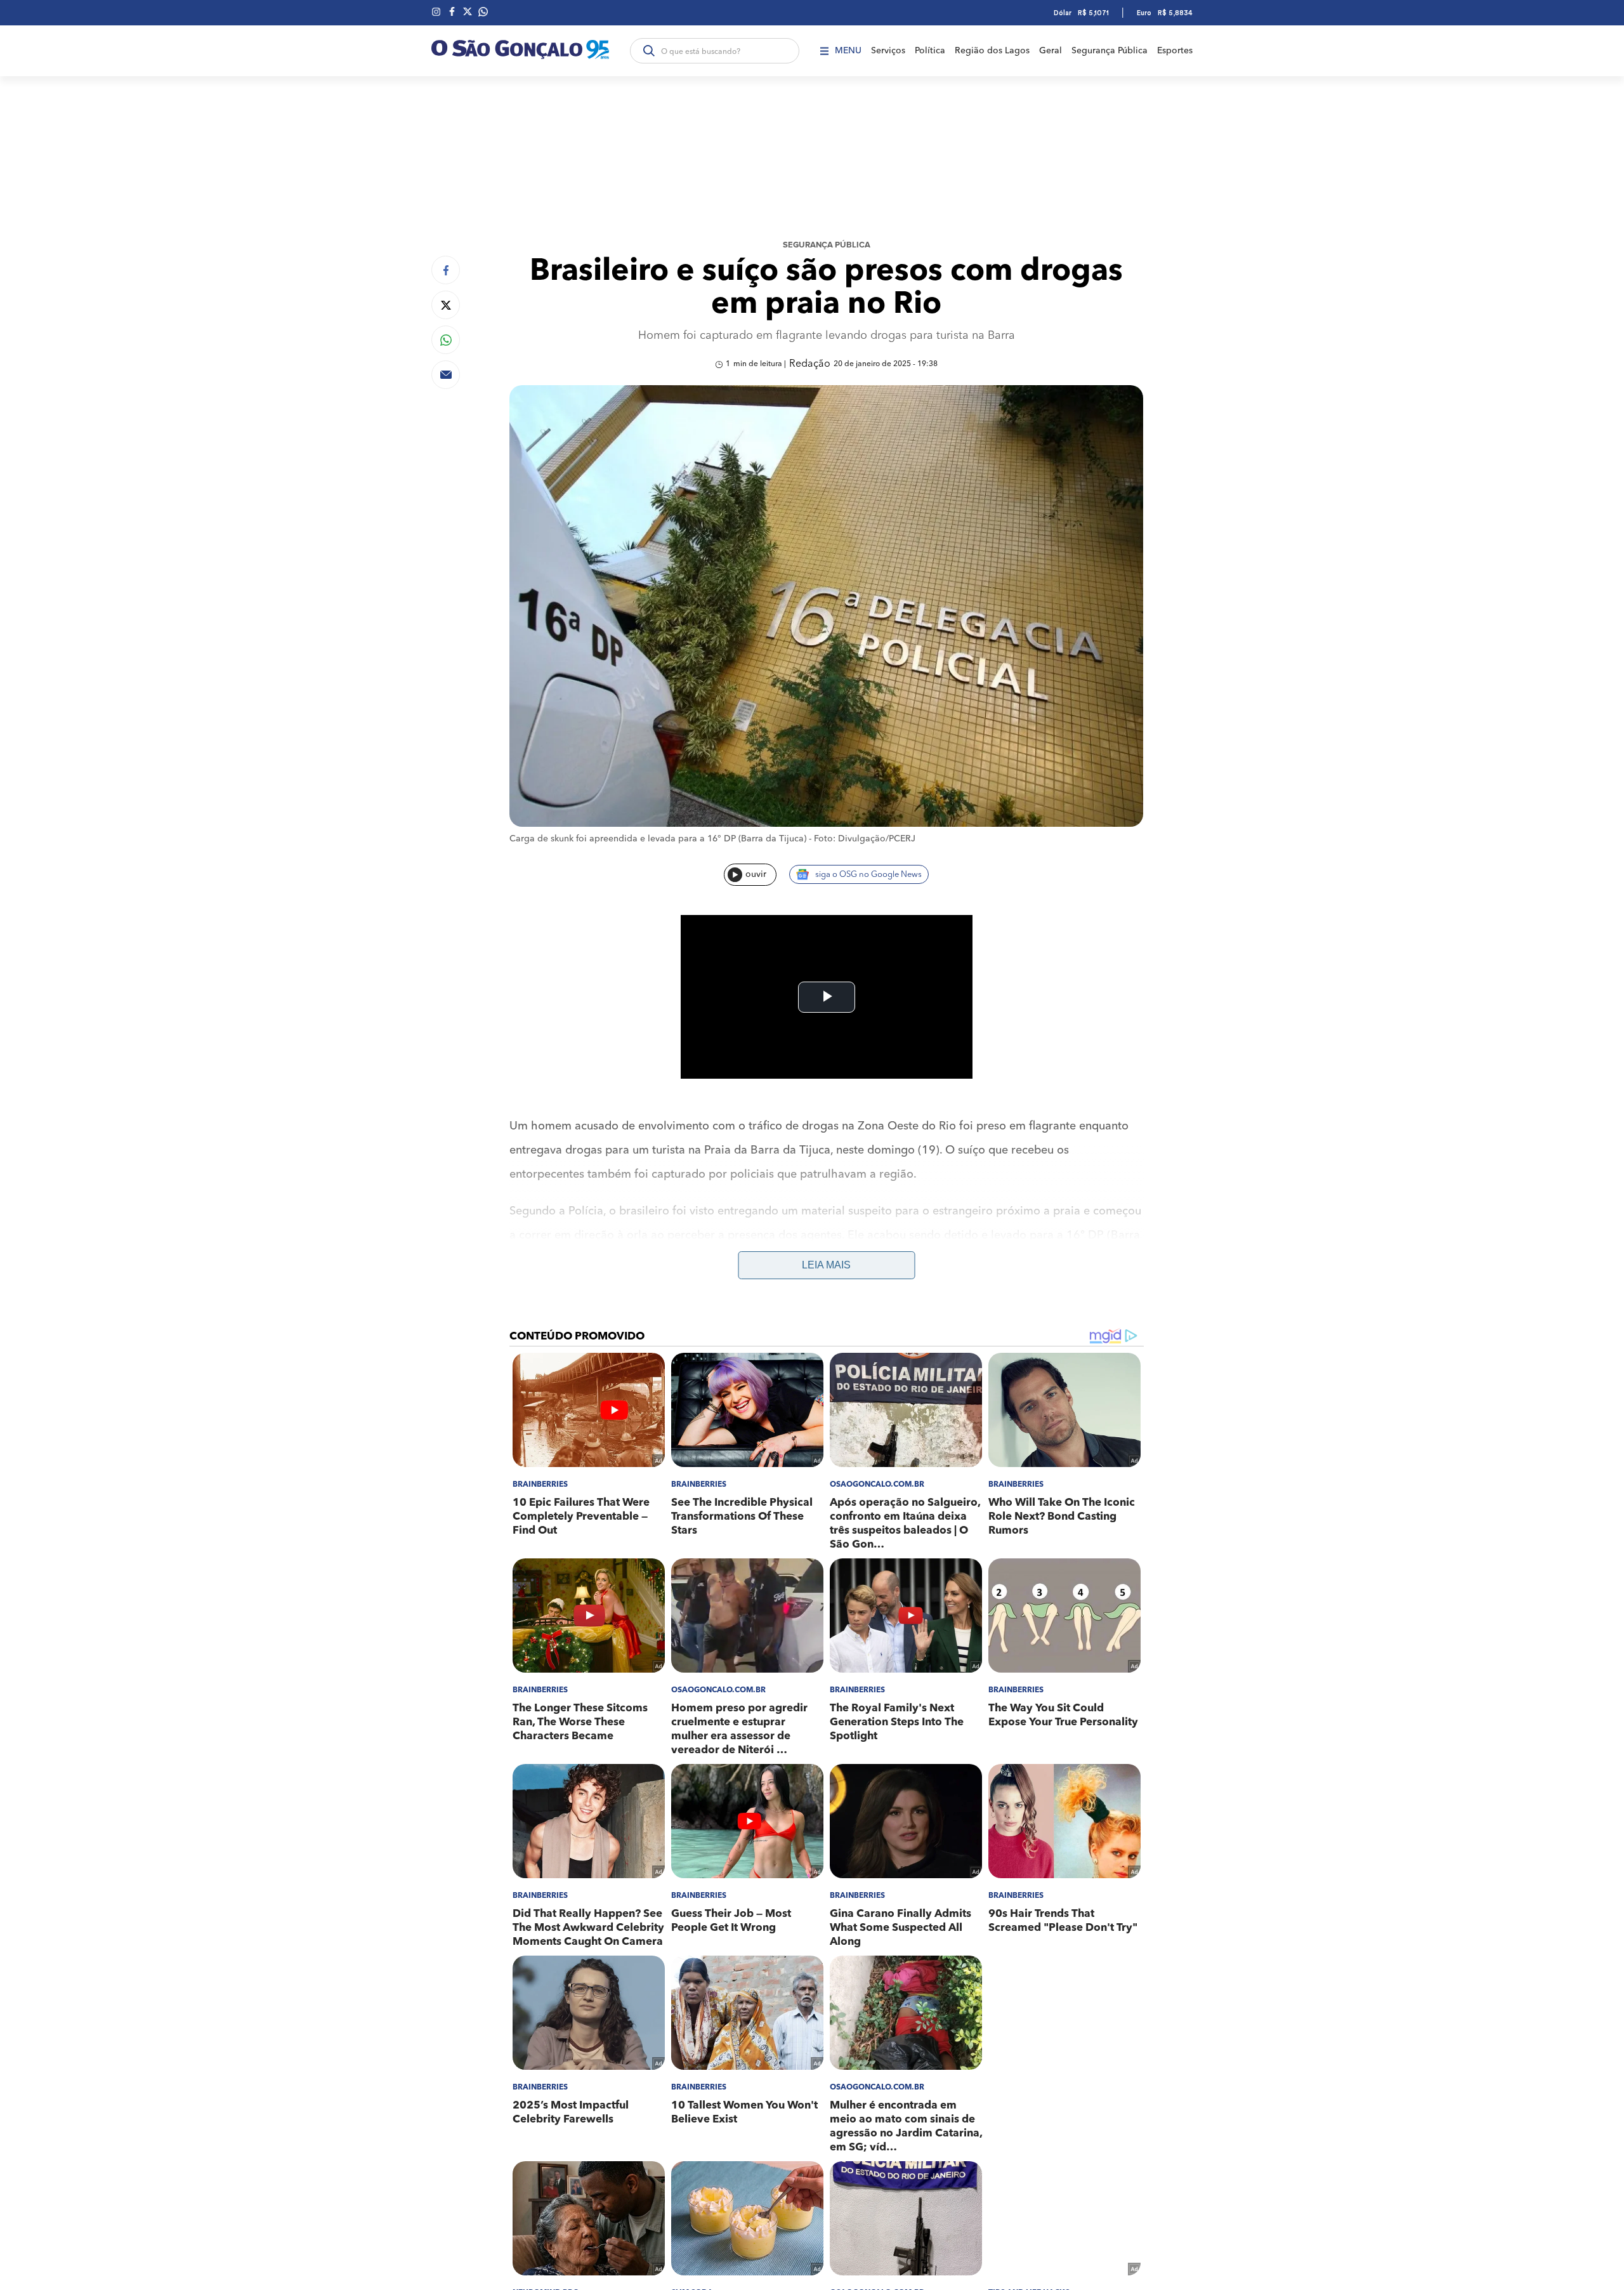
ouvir (756, 874)
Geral (1051, 51)
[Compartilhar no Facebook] (446, 270)
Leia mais (826, 1265)
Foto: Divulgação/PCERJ (865, 839)
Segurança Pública (1110, 51)
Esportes (1175, 51)
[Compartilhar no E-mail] (446, 375)
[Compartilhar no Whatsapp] (446, 340)
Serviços (888, 51)
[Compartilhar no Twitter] (446, 305)
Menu (848, 51)
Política (930, 51)
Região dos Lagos (992, 51)
